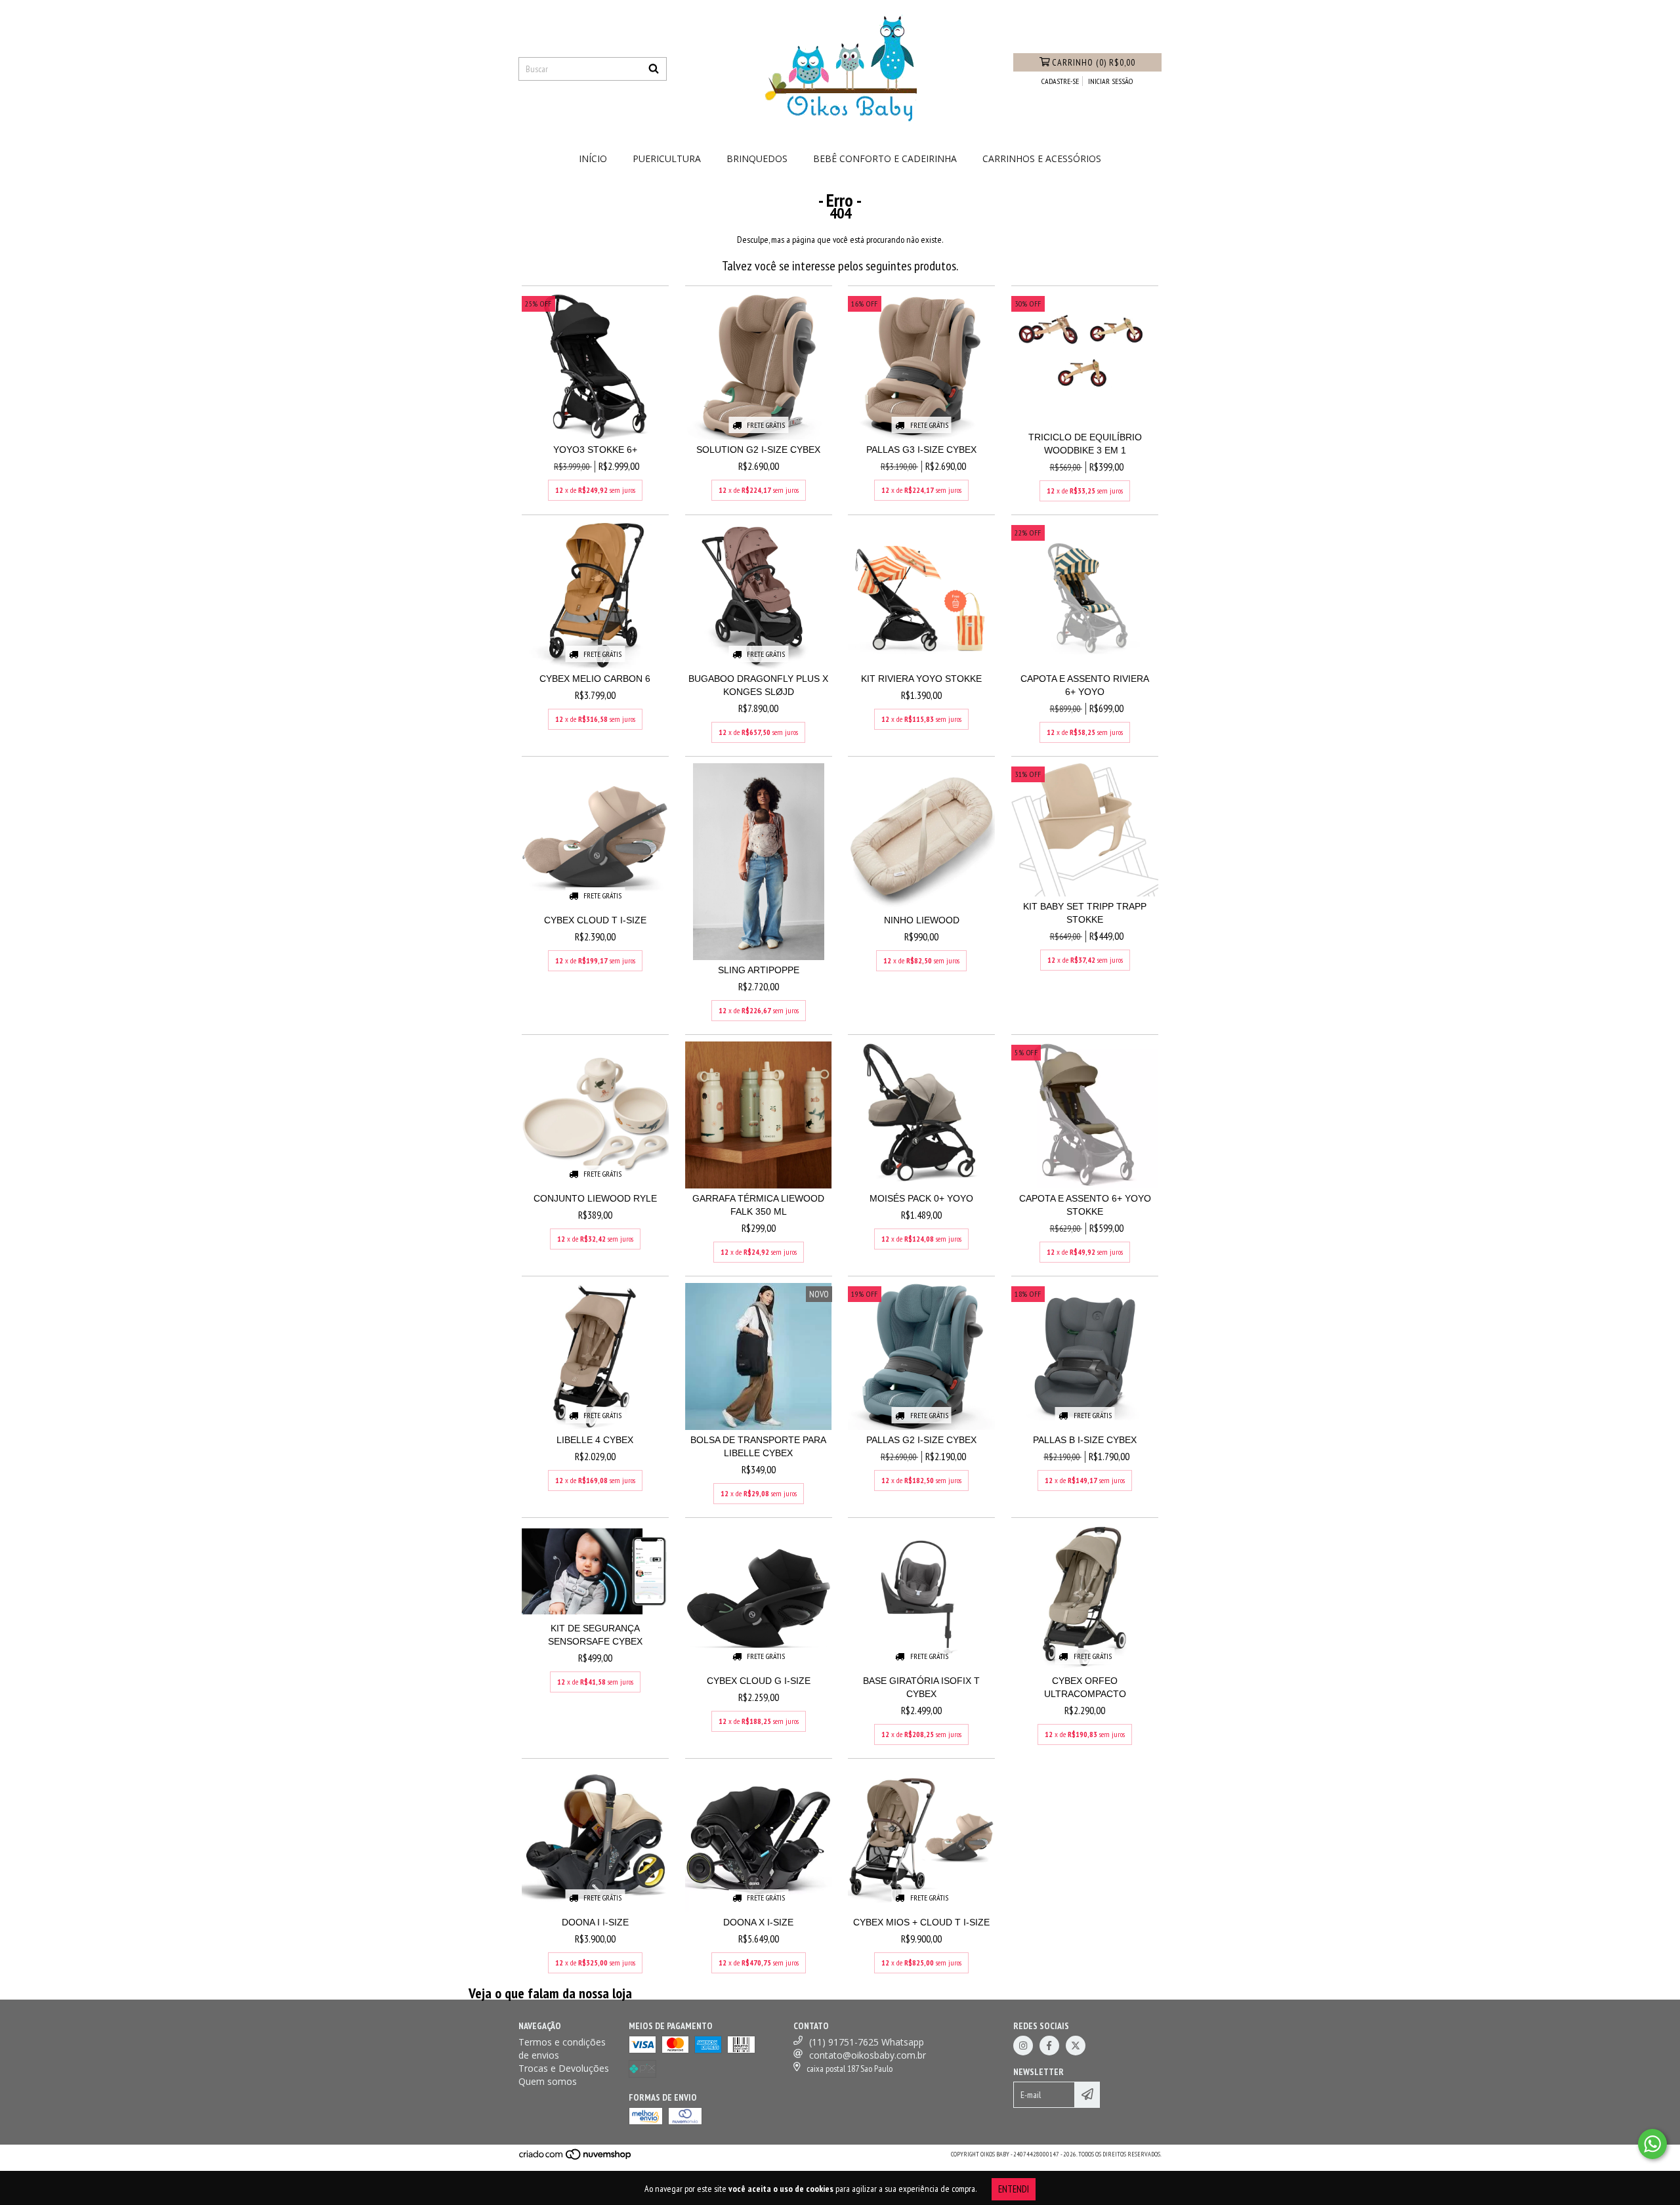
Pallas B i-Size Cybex (1085, 1440)
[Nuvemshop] (576, 2159)
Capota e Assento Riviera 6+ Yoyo (1085, 685)
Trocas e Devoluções (564, 2068)
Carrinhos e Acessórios (1042, 158)
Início (593, 158)
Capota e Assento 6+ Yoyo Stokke (1085, 1205)
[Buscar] (654, 69)
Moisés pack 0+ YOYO (921, 1198)
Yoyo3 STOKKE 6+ (595, 450)
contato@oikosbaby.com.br (868, 2055)
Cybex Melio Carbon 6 (595, 679)
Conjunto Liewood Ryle (595, 1198)
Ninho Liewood (922, 920)
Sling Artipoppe (759, 970)
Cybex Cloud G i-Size (759, 1681)
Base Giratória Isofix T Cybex (921, 1687)
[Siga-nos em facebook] (1049, 2046)
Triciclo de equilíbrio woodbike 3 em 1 (1085, 444)
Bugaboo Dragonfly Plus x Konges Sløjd (758, 685)
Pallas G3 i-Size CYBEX (921, 450)
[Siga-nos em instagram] (1023, 2046)
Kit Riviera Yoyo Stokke (921, 679)
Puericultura (667, 158)
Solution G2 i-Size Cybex (758, 450)
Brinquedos (757, 158)
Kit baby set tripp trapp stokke (1085, 913)
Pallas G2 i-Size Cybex (921, 1440)
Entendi (1014, 2189)
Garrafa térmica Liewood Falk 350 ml (758, 1205)
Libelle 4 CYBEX (595, 1440)
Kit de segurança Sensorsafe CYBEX (595, 1635)
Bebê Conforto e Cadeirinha (885, 158)
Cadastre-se (1060, 81)
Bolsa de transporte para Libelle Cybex (758, 1446)
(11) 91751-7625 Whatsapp (867, 2042)
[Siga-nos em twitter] (1076, 2046)
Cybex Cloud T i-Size (595, 920)
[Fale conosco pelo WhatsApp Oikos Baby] (1652, 2144)
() (1094, 62)
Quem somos (548, 2081)
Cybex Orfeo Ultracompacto (1085, 1687)
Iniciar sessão (1110, 81)
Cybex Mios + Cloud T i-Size (921, 1922)
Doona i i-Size (595, 1922)
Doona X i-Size (758, 1922)
